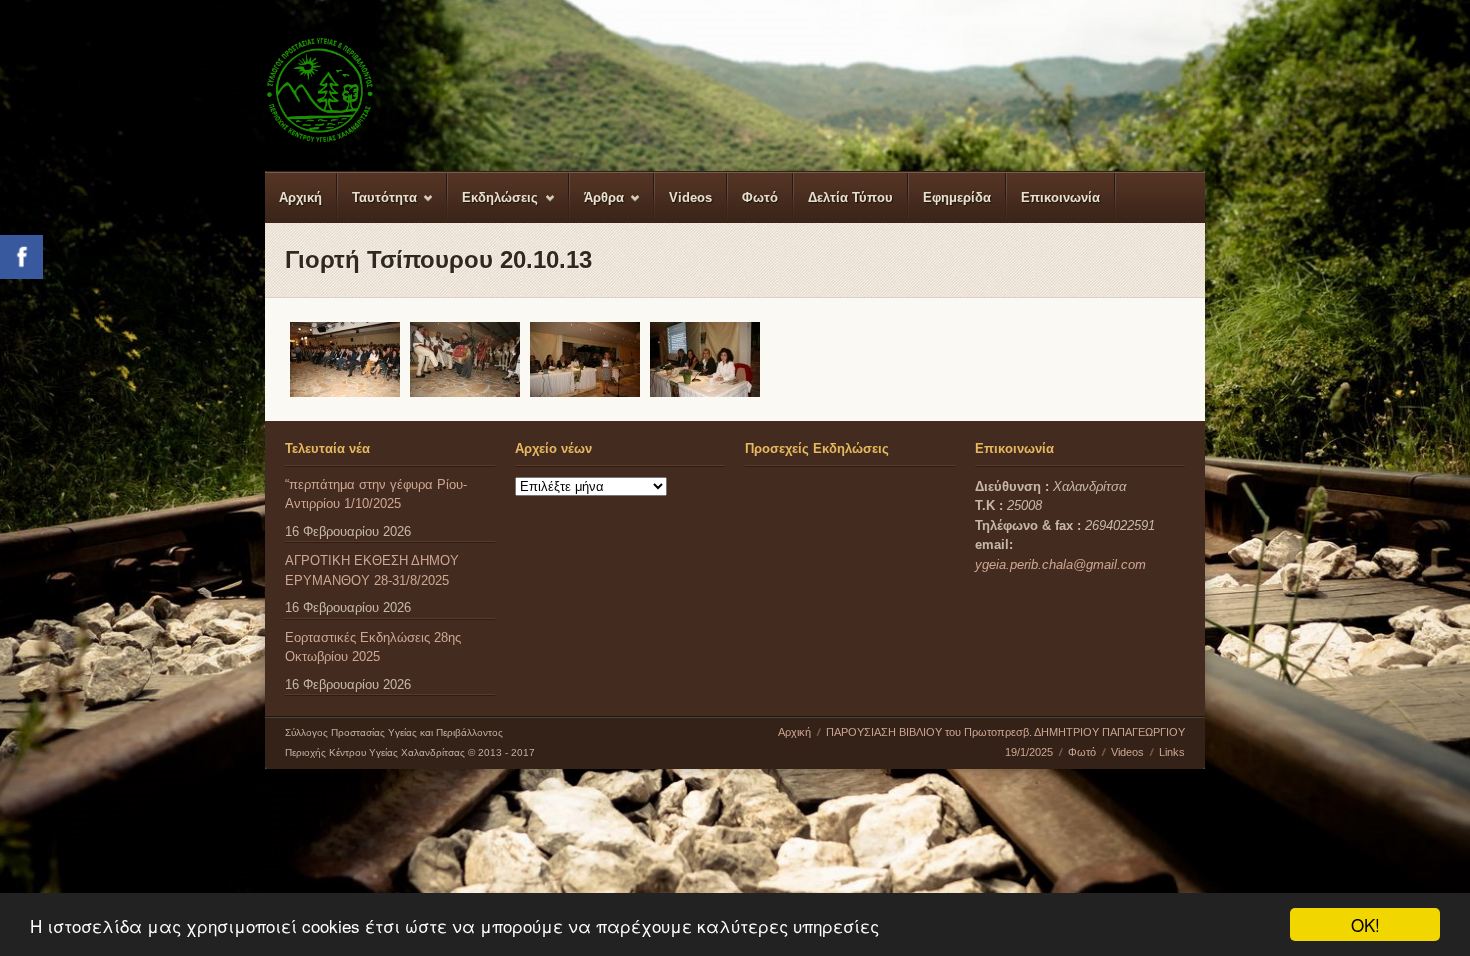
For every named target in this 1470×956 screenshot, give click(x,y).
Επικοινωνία (1060, 197)
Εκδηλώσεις (493, 206)
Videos (690, 197)
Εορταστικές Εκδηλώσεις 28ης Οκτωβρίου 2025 (373, 647)
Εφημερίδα (957, 197)
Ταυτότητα (377, 206)
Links (1172, 752)
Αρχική (300, 197)
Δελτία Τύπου (850, 197)
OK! (1365, 924)
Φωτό (760, 197)
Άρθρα (597, 206)
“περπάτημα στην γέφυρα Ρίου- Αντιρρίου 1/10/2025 (376, 494)
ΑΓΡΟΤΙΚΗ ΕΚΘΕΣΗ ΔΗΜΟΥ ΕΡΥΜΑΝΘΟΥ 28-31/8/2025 (372, 570)
